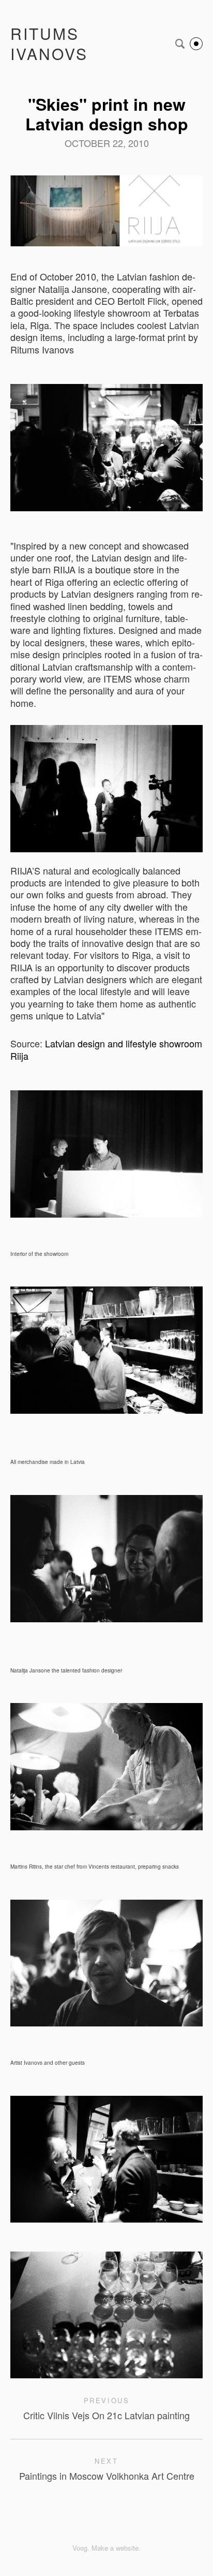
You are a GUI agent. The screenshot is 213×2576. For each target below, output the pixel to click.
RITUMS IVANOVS (49, 43)
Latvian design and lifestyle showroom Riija (106, 1049)
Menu (196, 44)
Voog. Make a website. (106, 2548)
